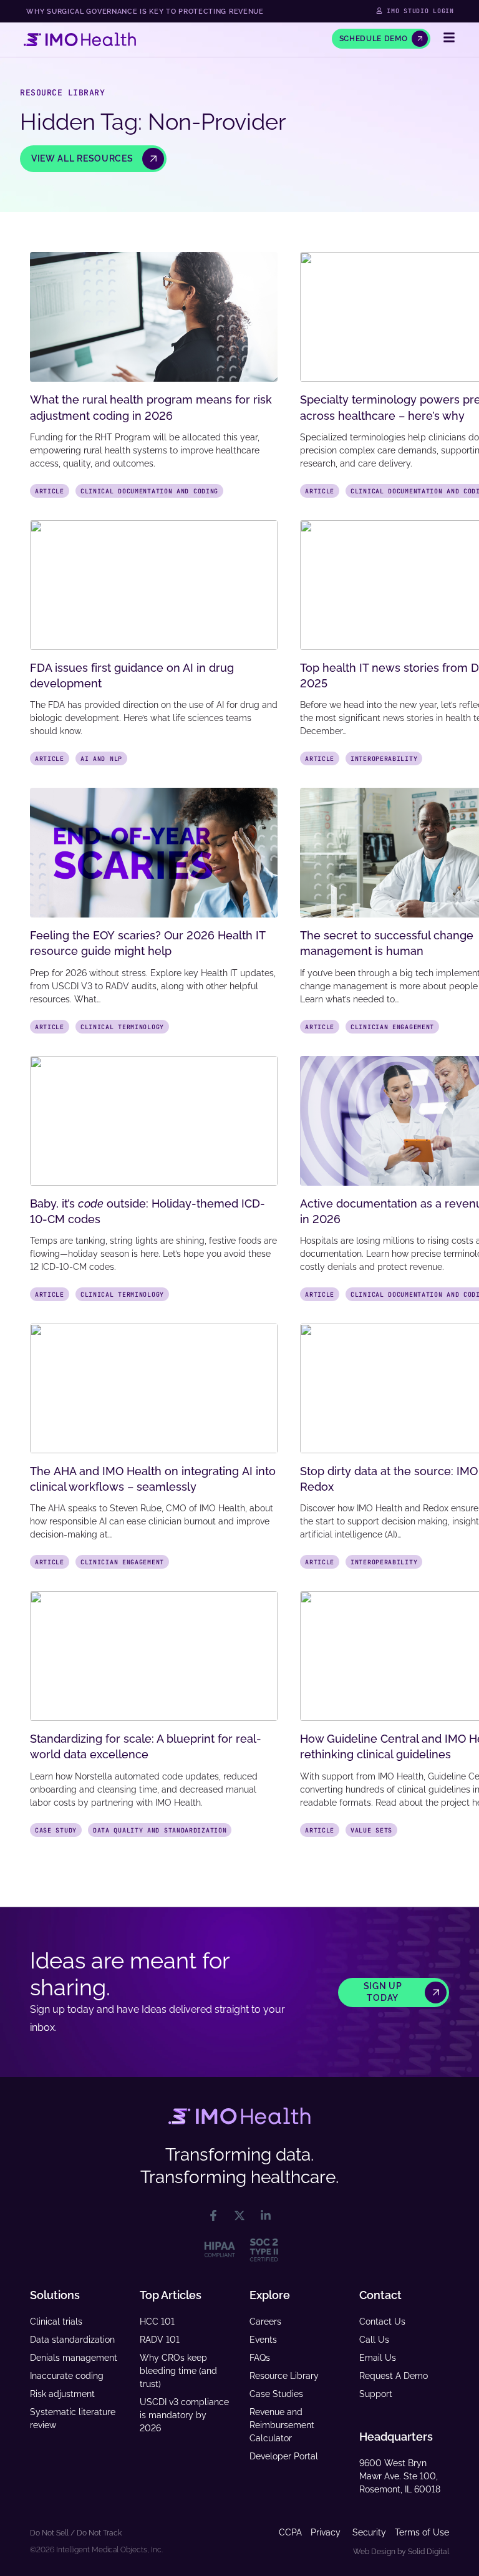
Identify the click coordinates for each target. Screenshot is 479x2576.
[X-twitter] (239, 2215)
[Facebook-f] (213, 2215)
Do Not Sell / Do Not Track (76, 2533)
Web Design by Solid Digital (401, 2552)
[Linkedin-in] (266, 2215)
